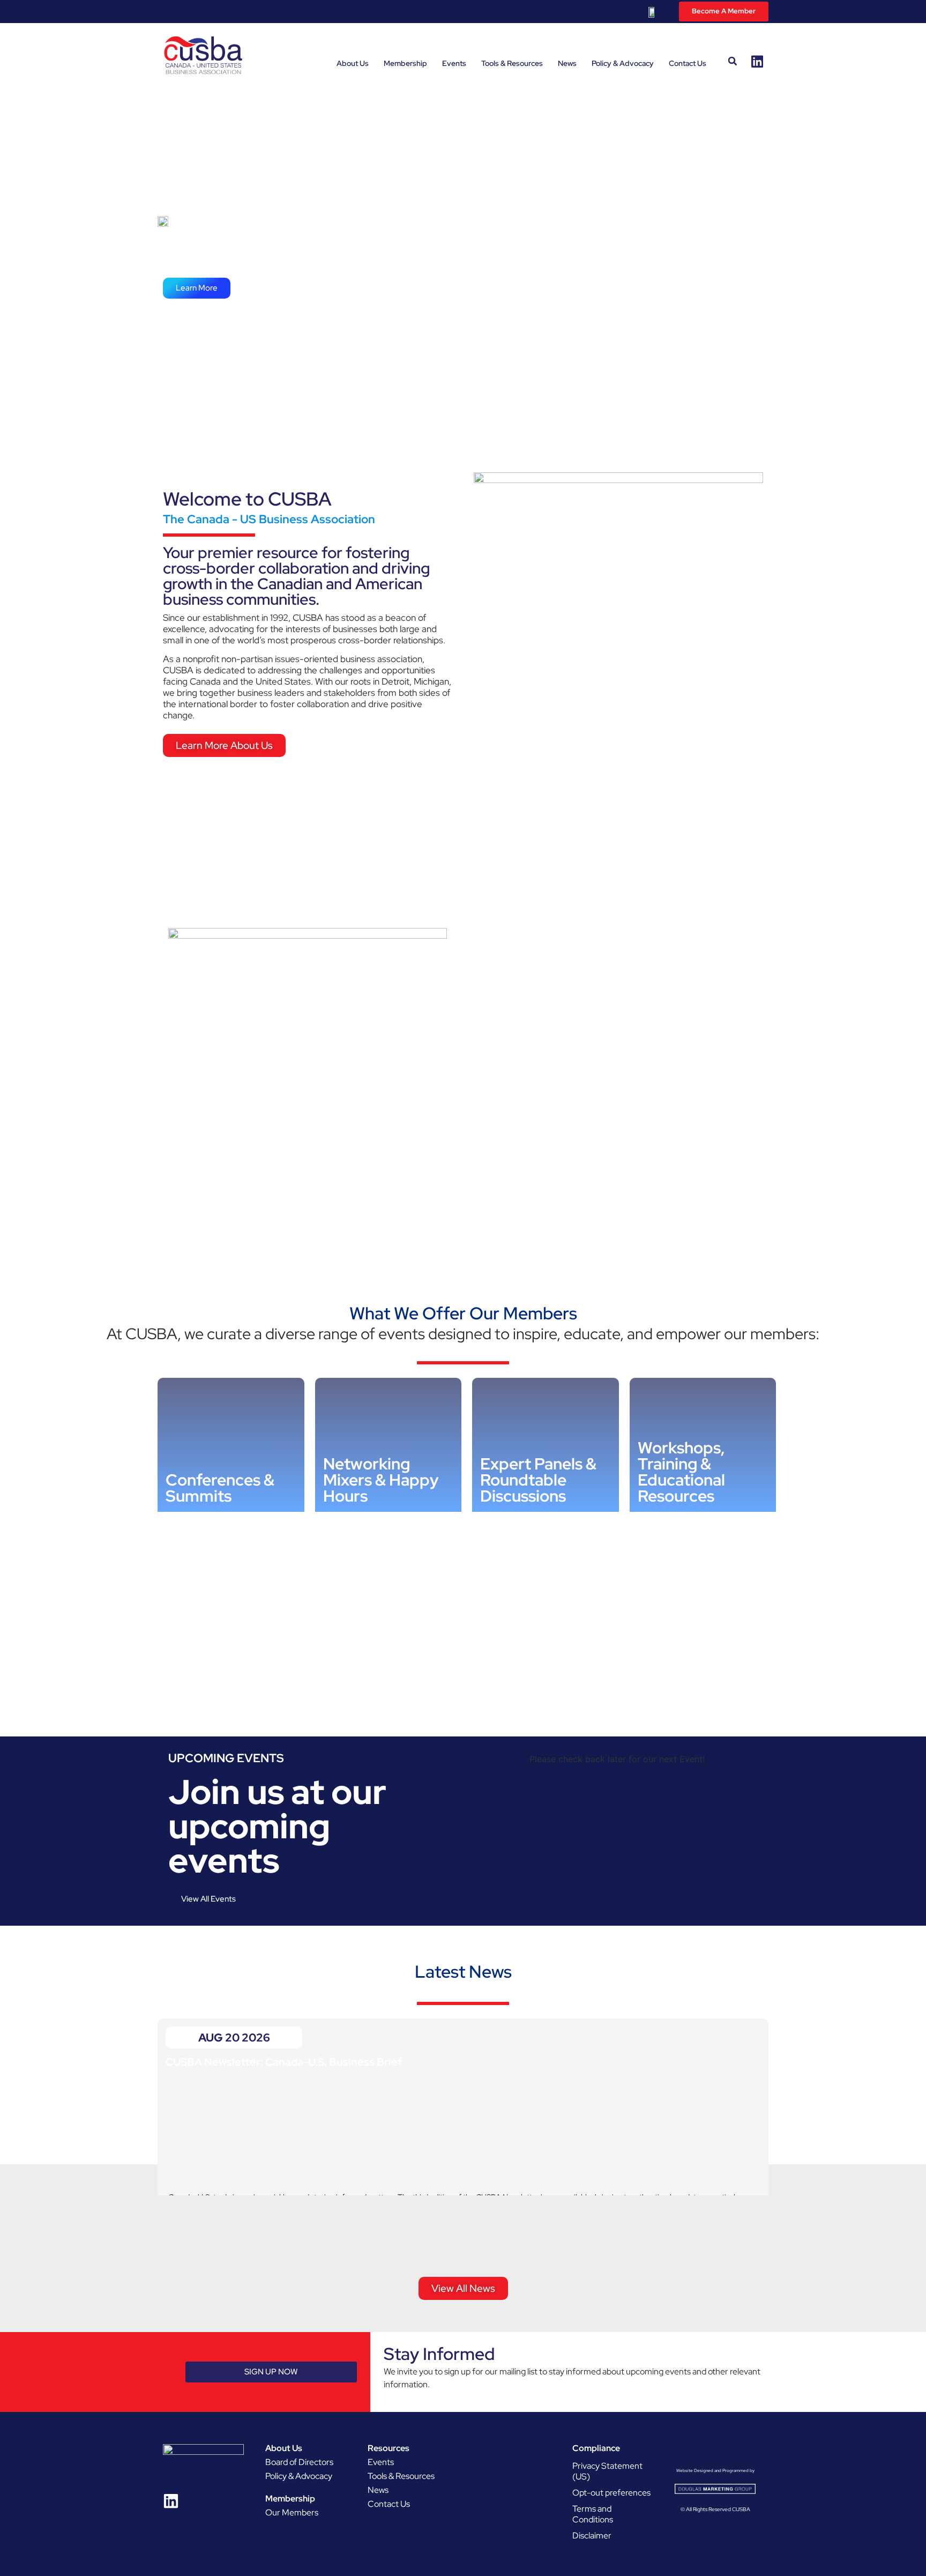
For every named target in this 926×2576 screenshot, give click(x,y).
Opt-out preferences (611, 2493)
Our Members (292, 2512)
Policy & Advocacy (623, 63)
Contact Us (688, 63)
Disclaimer (592, 2536)
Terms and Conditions (593, 2514)
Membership (405, 63)
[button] (733, 61)
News (567, 63)
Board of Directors (299, 2462)
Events (454, 63)
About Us (353, 63)
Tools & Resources (512, 63)
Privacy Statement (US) (607, 2471)
